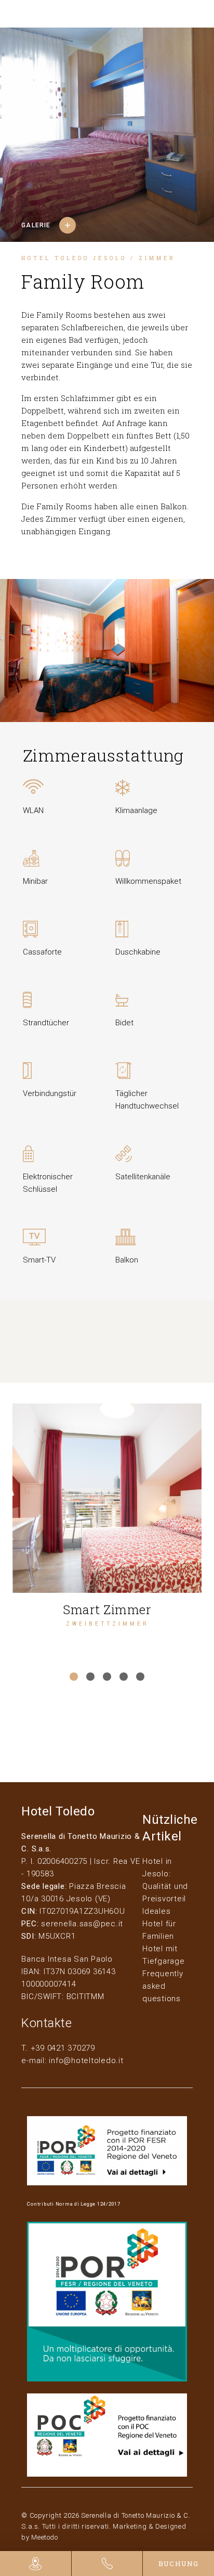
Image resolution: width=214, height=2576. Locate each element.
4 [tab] (124, 1677)
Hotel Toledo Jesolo (74, 258)
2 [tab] (90, 1677)
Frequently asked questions (163, 1986)
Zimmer (157, 258)
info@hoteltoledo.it (86, 2060)
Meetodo (45, 2537)
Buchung (179, 2564)
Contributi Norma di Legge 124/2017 (74, 2204)
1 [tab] (74, 1677)
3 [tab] (107, 1677)
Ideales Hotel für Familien (159, 1924)
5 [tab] (140, 1677)
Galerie (36, 225)
